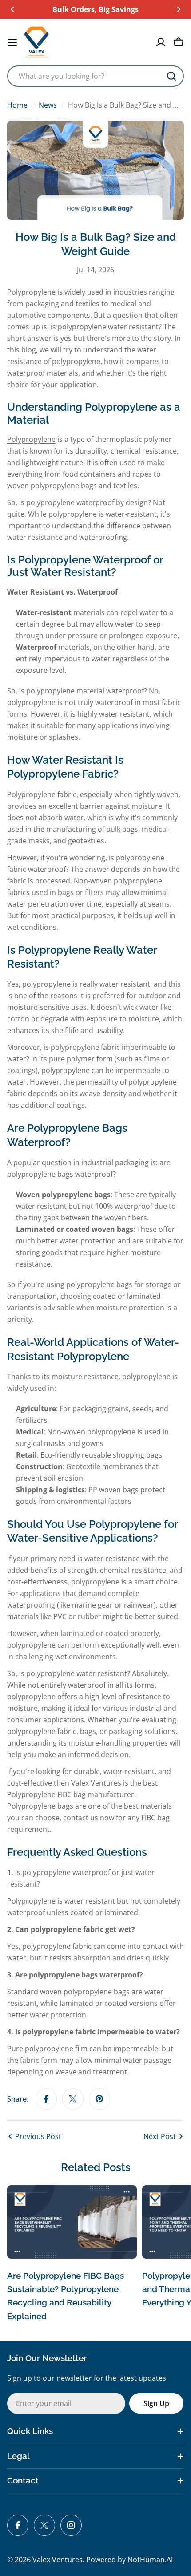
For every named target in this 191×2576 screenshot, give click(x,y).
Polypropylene (31, 439)
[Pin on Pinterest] (99, 2099)
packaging (42, 304)
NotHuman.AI (150, 2560)
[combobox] (95, 76)
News (48, 105)
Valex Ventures (96, 1783)
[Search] (171, 76)
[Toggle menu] (12, 42)
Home (17, 105)
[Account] (161, 42)
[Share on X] (73, 2099)
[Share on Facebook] (46, 2099)
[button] (12, 9)
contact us (81, 1818)
